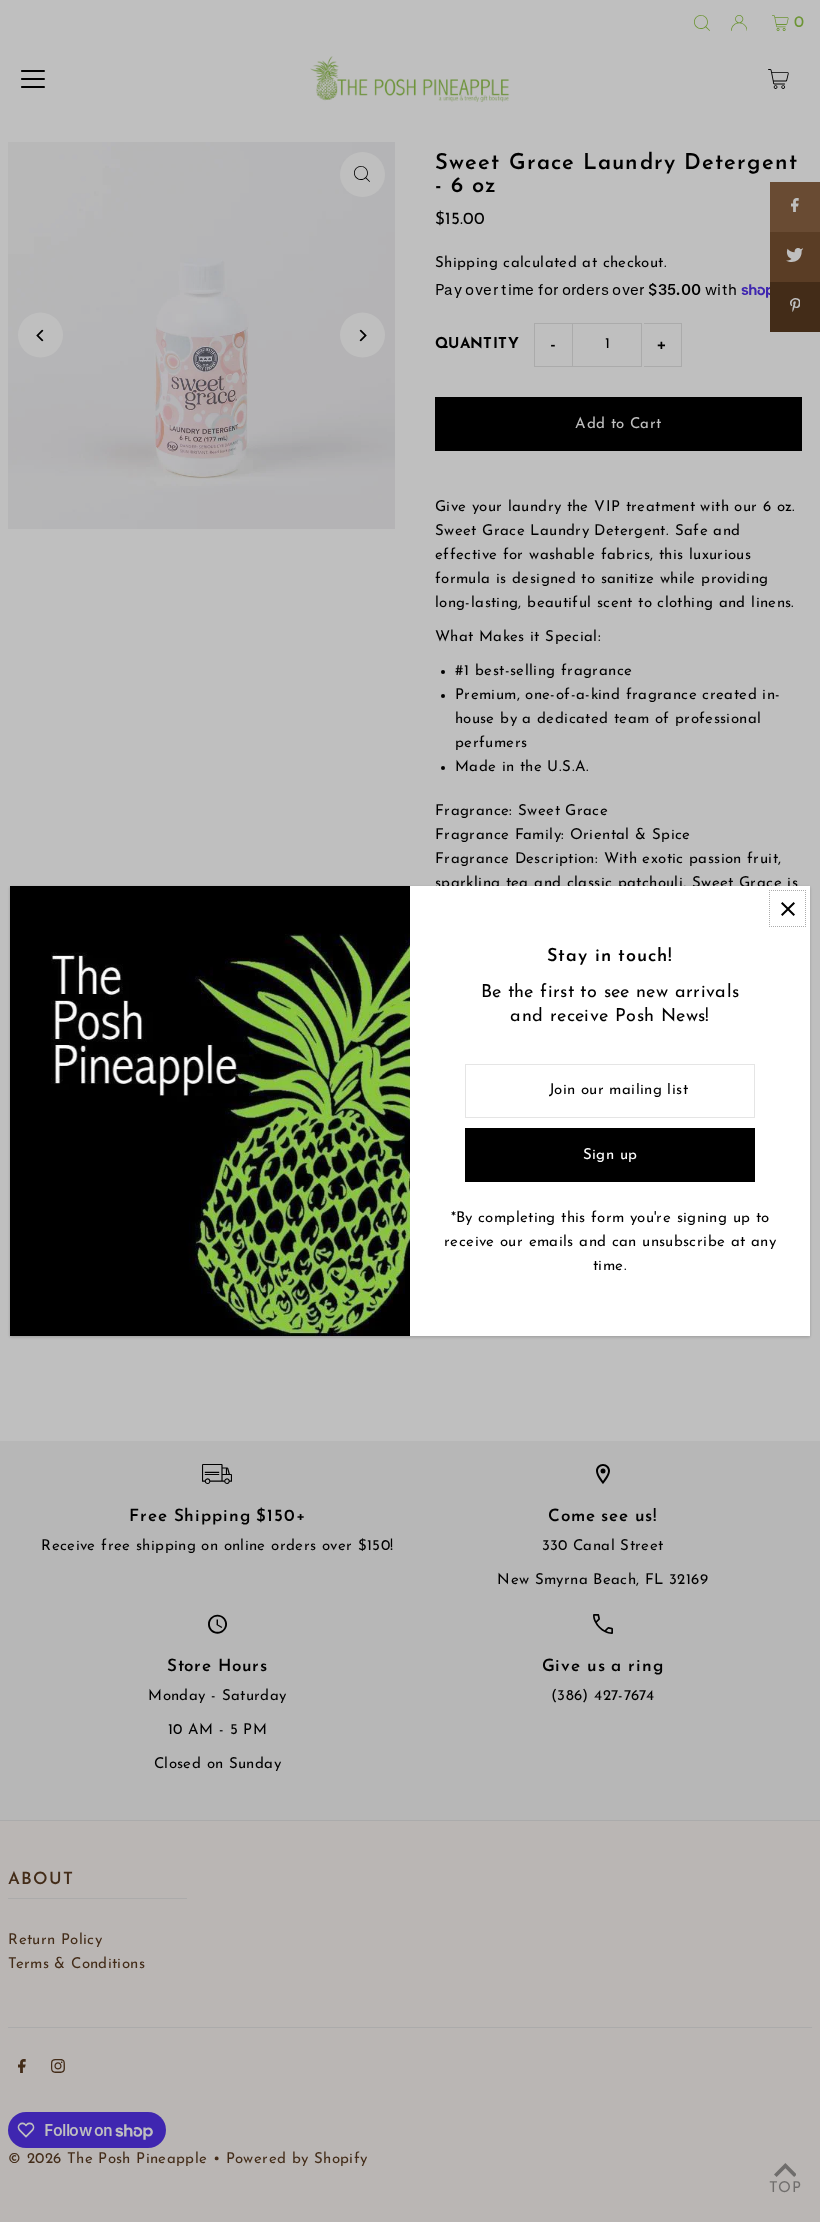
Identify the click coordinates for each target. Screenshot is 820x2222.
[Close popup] (787, 908)
